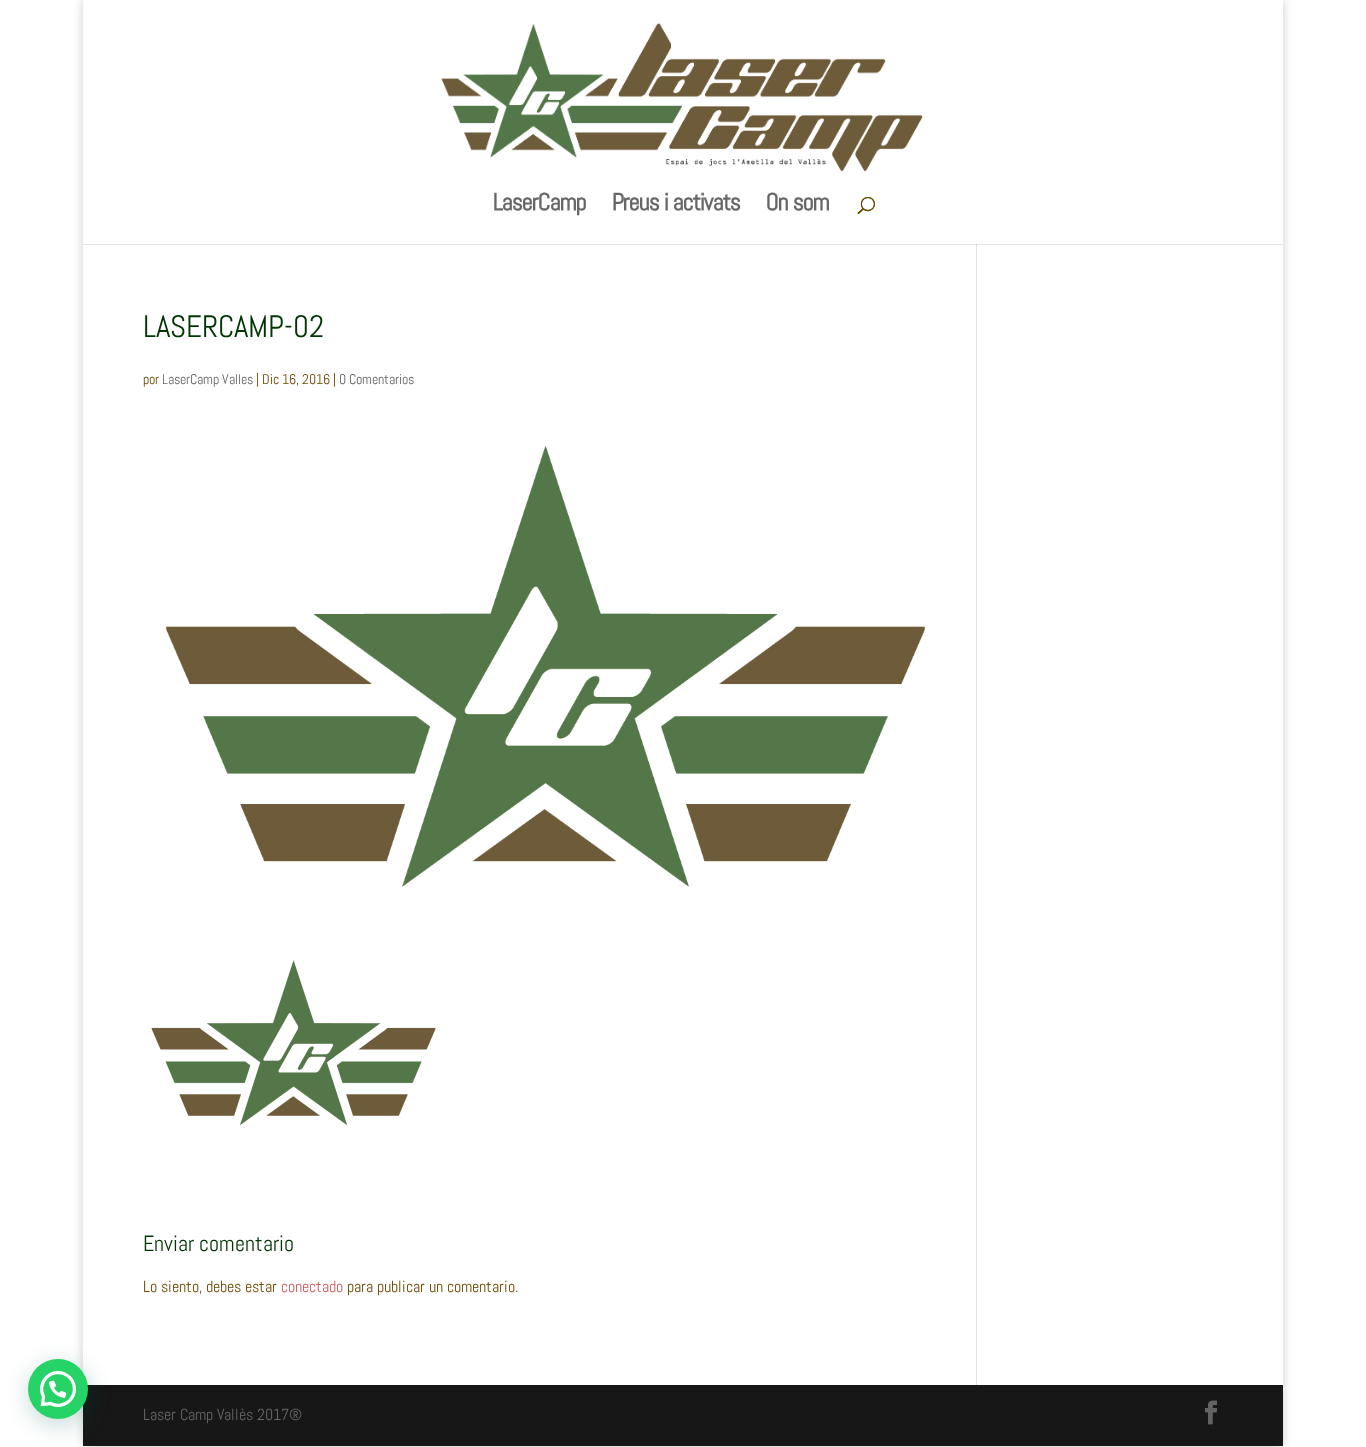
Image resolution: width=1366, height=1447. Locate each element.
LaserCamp (539, 206)
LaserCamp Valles (207, 379)
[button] (58, 1389)
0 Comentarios (376, 379)
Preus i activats (676, 206)
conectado (312, 1286)
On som (797, 206)
